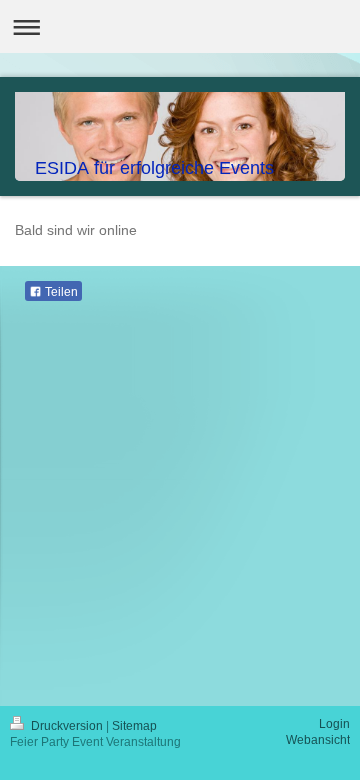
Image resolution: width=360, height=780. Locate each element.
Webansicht (318, 740)
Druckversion (67, 726)
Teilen (60, 292)
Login (334, 724)
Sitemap (134, 726)
